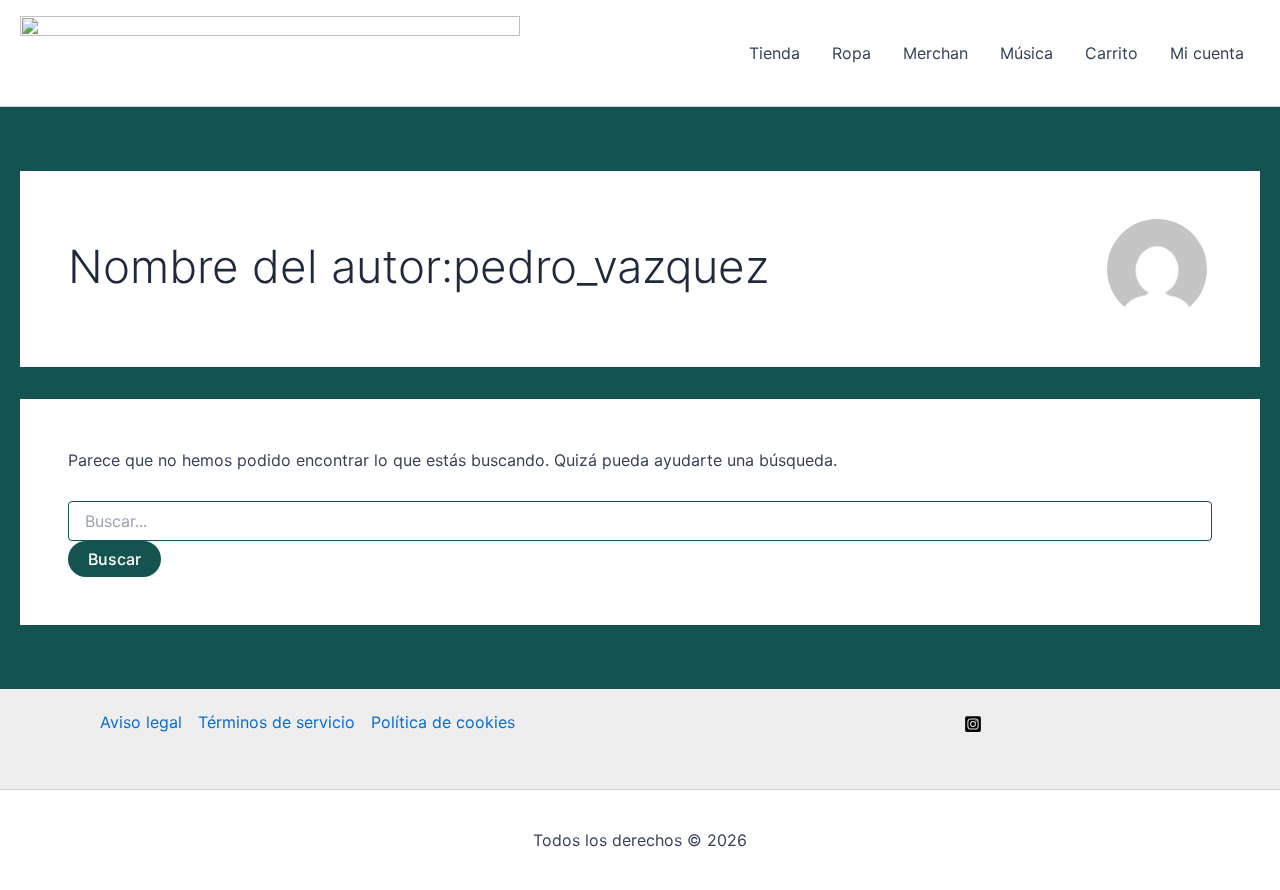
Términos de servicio (276, 722)
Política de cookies (443, 722)
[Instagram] (973, 724)
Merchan (935, 53)
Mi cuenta (1207, 53)
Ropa (851, 53)
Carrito (1111, 53)
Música (1026, 53)
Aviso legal (141, 722)
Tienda (774, 53)
